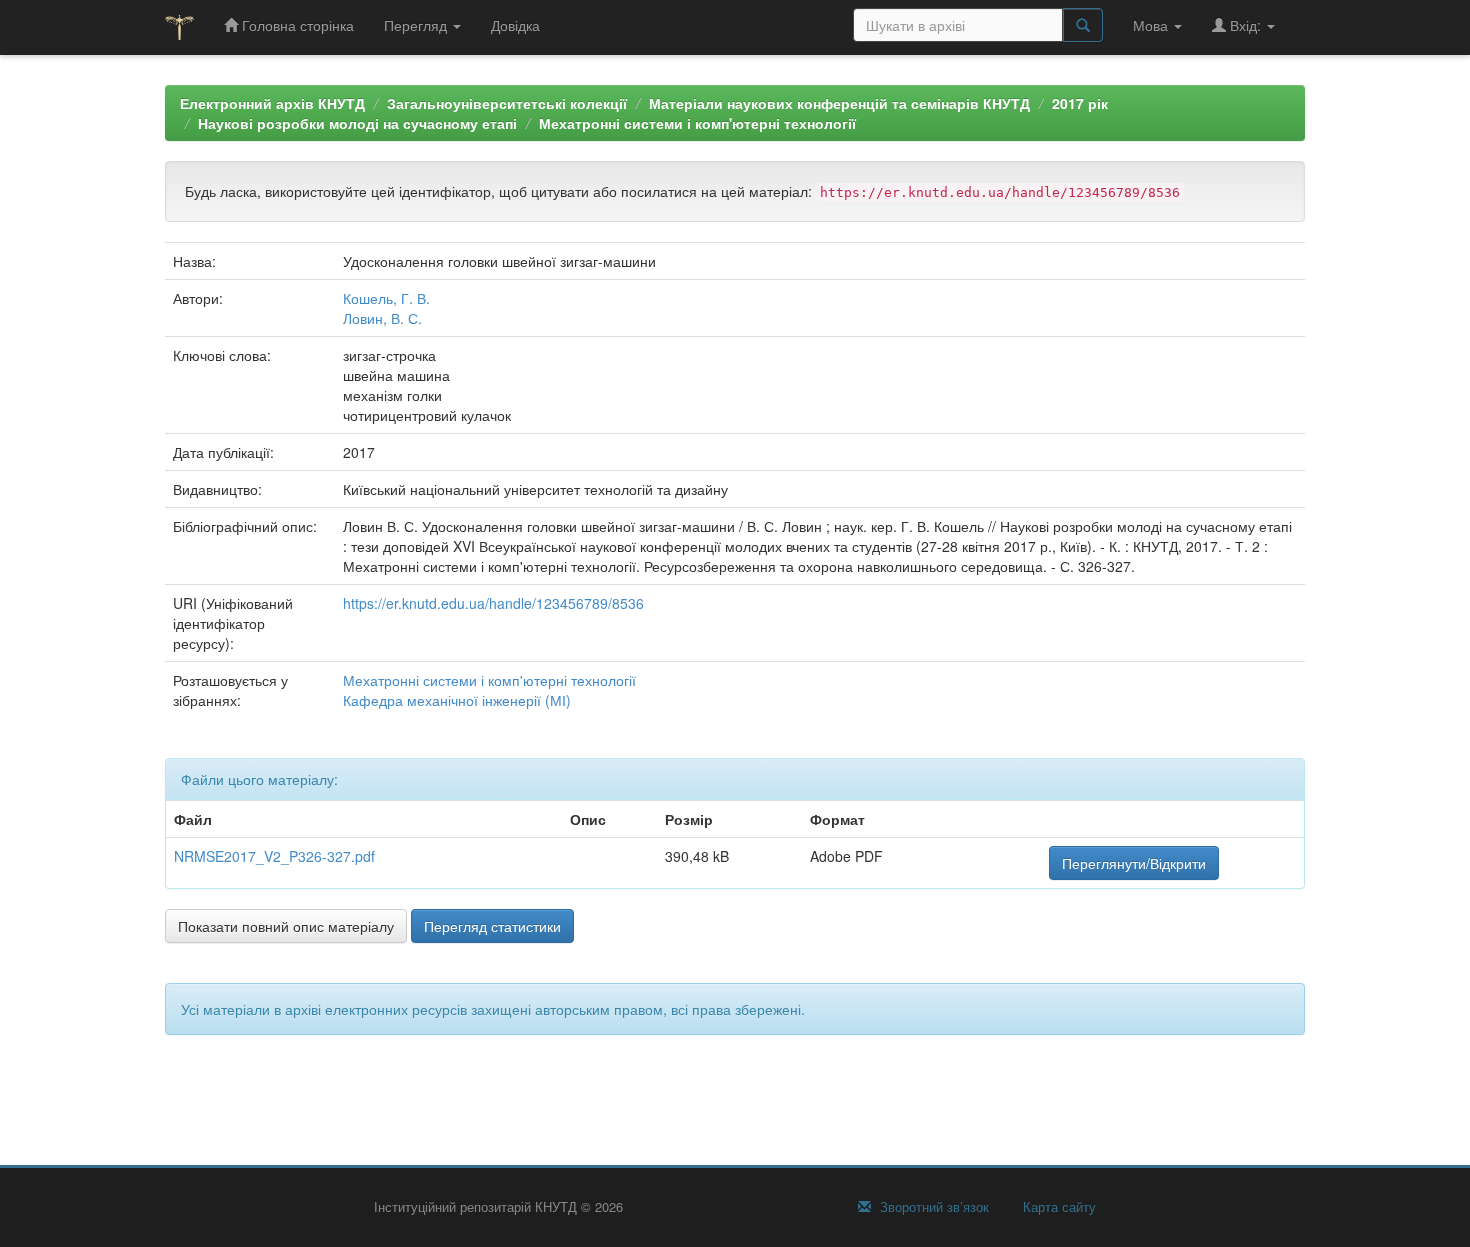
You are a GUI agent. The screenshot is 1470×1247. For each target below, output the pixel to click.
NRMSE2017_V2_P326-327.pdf (274, 856)
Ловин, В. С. (382, 318)
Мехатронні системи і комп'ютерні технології (697, 123)
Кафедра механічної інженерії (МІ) (457, 700)
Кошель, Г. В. (386, 298)
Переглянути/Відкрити (1134, 863)
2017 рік (1080, 103)
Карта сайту (1057, 1207)
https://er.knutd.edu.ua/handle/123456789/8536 (493, 603)
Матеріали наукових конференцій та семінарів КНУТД (839, 103)
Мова (1152, 25)
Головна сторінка (296, 25)
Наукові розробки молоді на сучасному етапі (357, 123)
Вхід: (1245, 25)
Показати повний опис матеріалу (286, 926)
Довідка (515, 25)
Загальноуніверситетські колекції (507, 103)
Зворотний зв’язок (932, 1207)
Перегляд (417, 25)
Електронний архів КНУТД (272, 103)
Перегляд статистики (492, 926)
